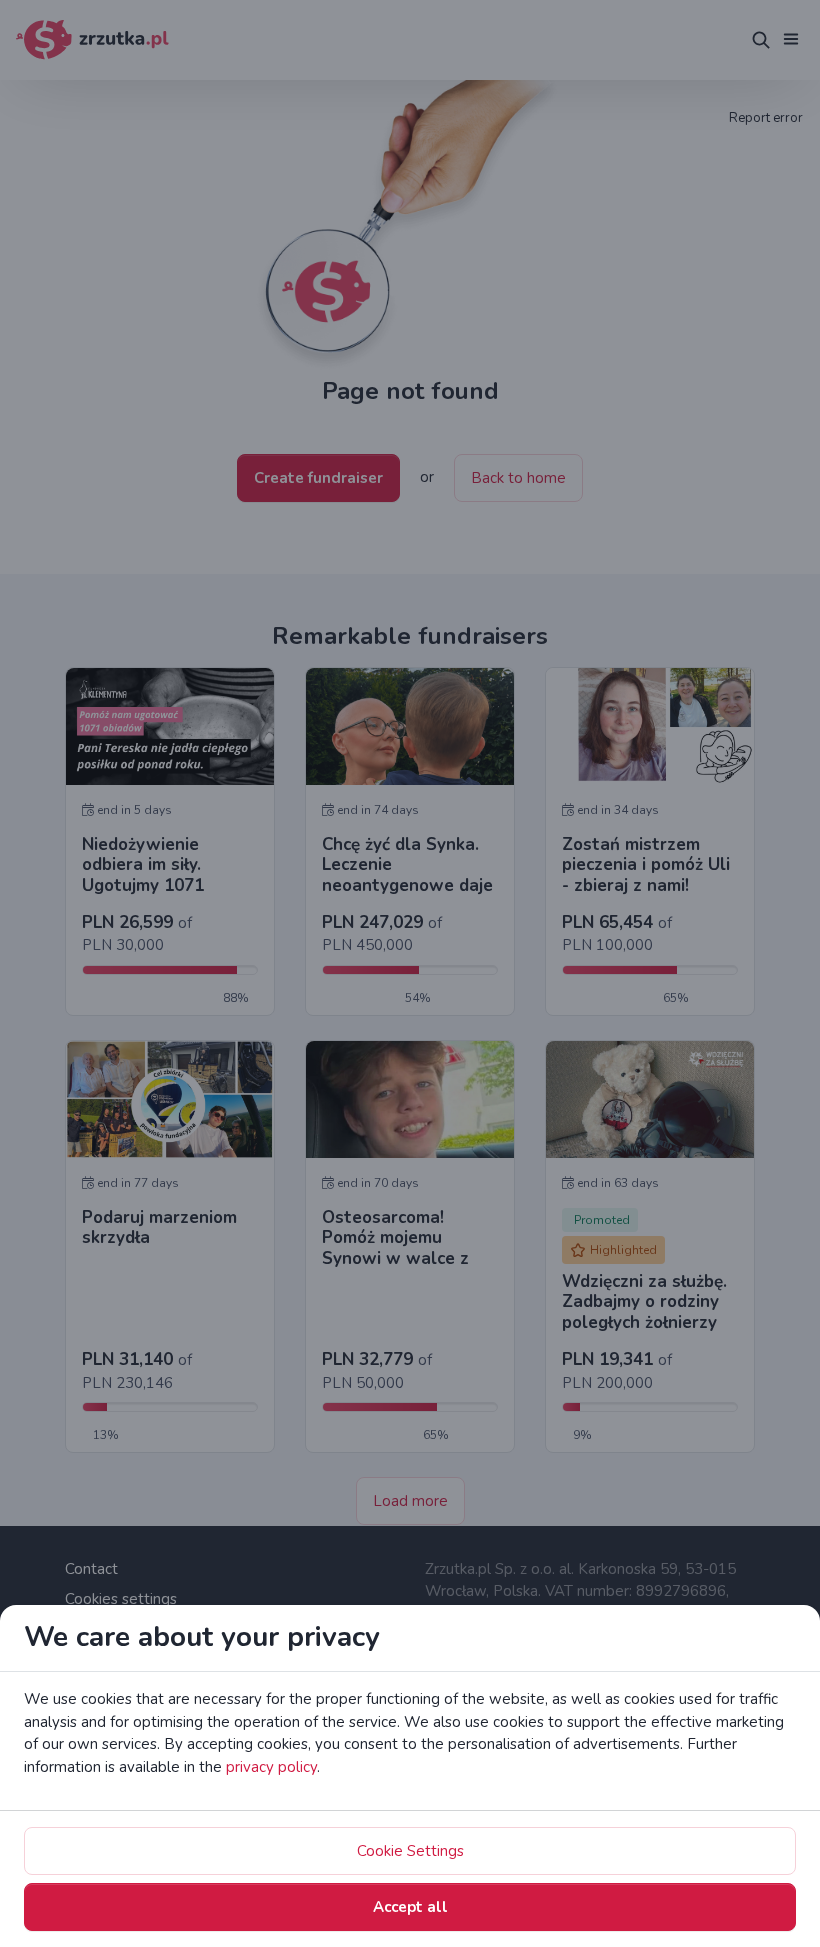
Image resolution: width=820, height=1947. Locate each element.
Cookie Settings (410, 1851)
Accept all (410, 1907)
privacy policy (271, 1767)
